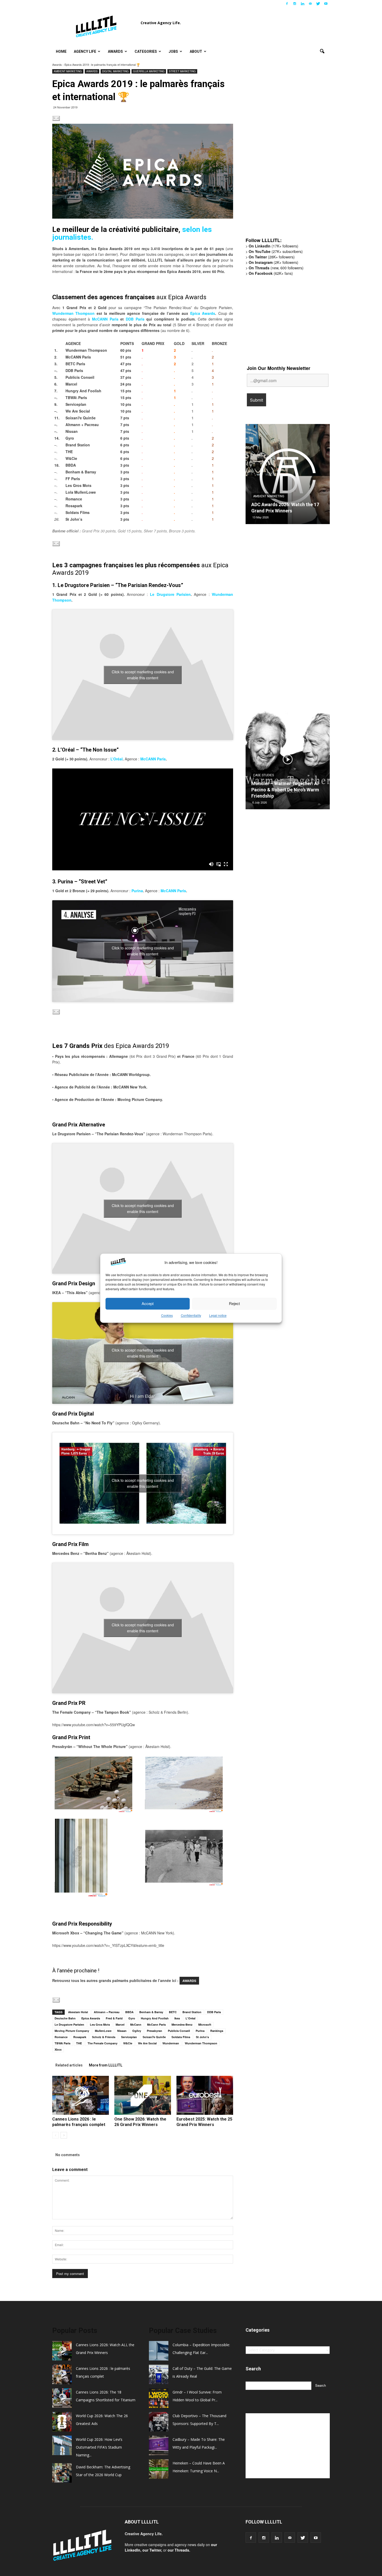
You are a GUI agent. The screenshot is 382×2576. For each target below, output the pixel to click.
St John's (202, 2037)
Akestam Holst (78, 2012)
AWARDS (189, 1981)
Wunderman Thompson (73, 313)
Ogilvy (137, 2031)
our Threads (178, 2550)
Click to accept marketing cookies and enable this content (143, 675)
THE (79, 2043)
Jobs (173, 51)
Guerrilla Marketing (149, 71)
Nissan (122, 2031)
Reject (234, 1304)
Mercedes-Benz (182, 2024)
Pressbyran (154, 2031)
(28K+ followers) (272, 257)
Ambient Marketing (68, 71)
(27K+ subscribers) (276, 251)
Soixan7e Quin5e (154, 2037)
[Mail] (310, 4)
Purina (137, 891)
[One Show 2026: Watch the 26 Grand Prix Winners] (143, 2095)
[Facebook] (287, 4)
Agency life (85, 51)
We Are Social (147, 2043)
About (196, 51)
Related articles (69, 2065)
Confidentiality (191, 1315)
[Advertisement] (285, 153)
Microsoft (205, 2024)
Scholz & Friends (104, 2037)
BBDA (129, 2012)
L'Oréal (190, 2018)
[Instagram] (295, 4)
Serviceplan (129, 2037)
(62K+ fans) (271, 273)
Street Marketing (182, 71)
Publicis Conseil (179, 2031)
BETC (173, 2012)
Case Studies (264, 781)
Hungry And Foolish (155, 2018)
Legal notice (218, 1315)
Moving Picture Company (72, 2031)
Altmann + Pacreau (107, 2012)
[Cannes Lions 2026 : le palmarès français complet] (81, 2095)
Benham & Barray (151, 2012)
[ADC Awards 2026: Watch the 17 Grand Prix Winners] (288, 476)
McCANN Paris (105, 319)
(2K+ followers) (274, 262)
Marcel (120, 2024)
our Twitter (152, 2550)
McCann (136, 2024)
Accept (148, 1304)
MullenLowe (103, 2031)
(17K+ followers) (274, 246)
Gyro (132, 2018)
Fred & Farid (114, 2018)
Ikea (177, 2018)
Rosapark (80, 2037)
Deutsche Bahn (65, 2018)
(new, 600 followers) (276, 268)
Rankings (217, 2031)
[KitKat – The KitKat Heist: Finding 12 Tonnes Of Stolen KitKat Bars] (288, 761)
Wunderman (171, 2043)
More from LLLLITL (106, 2065)
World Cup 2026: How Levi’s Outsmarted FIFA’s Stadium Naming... (99, 2447)
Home (61, 51)
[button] (322, 51)
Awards (115, 51)
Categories (146, 51)
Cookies (167, 1315)
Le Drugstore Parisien (170, 594)
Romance (61, 2037)
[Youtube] (326, 4)
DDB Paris (135, 319)
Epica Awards (203, 313)
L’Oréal (117, 759)
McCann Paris (156, 2024)
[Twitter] (318, 4)
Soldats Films (181, 2037)
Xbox (58, 2049)
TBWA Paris (62, 2043)
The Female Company (103, 2043)
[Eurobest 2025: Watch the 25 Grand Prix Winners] (205, 2095)
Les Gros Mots (100, 2024)
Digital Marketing (115, 71)
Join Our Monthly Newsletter (279, 368)
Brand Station (192, 2012)
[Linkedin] (302, 4)
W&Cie (128, 2043)
